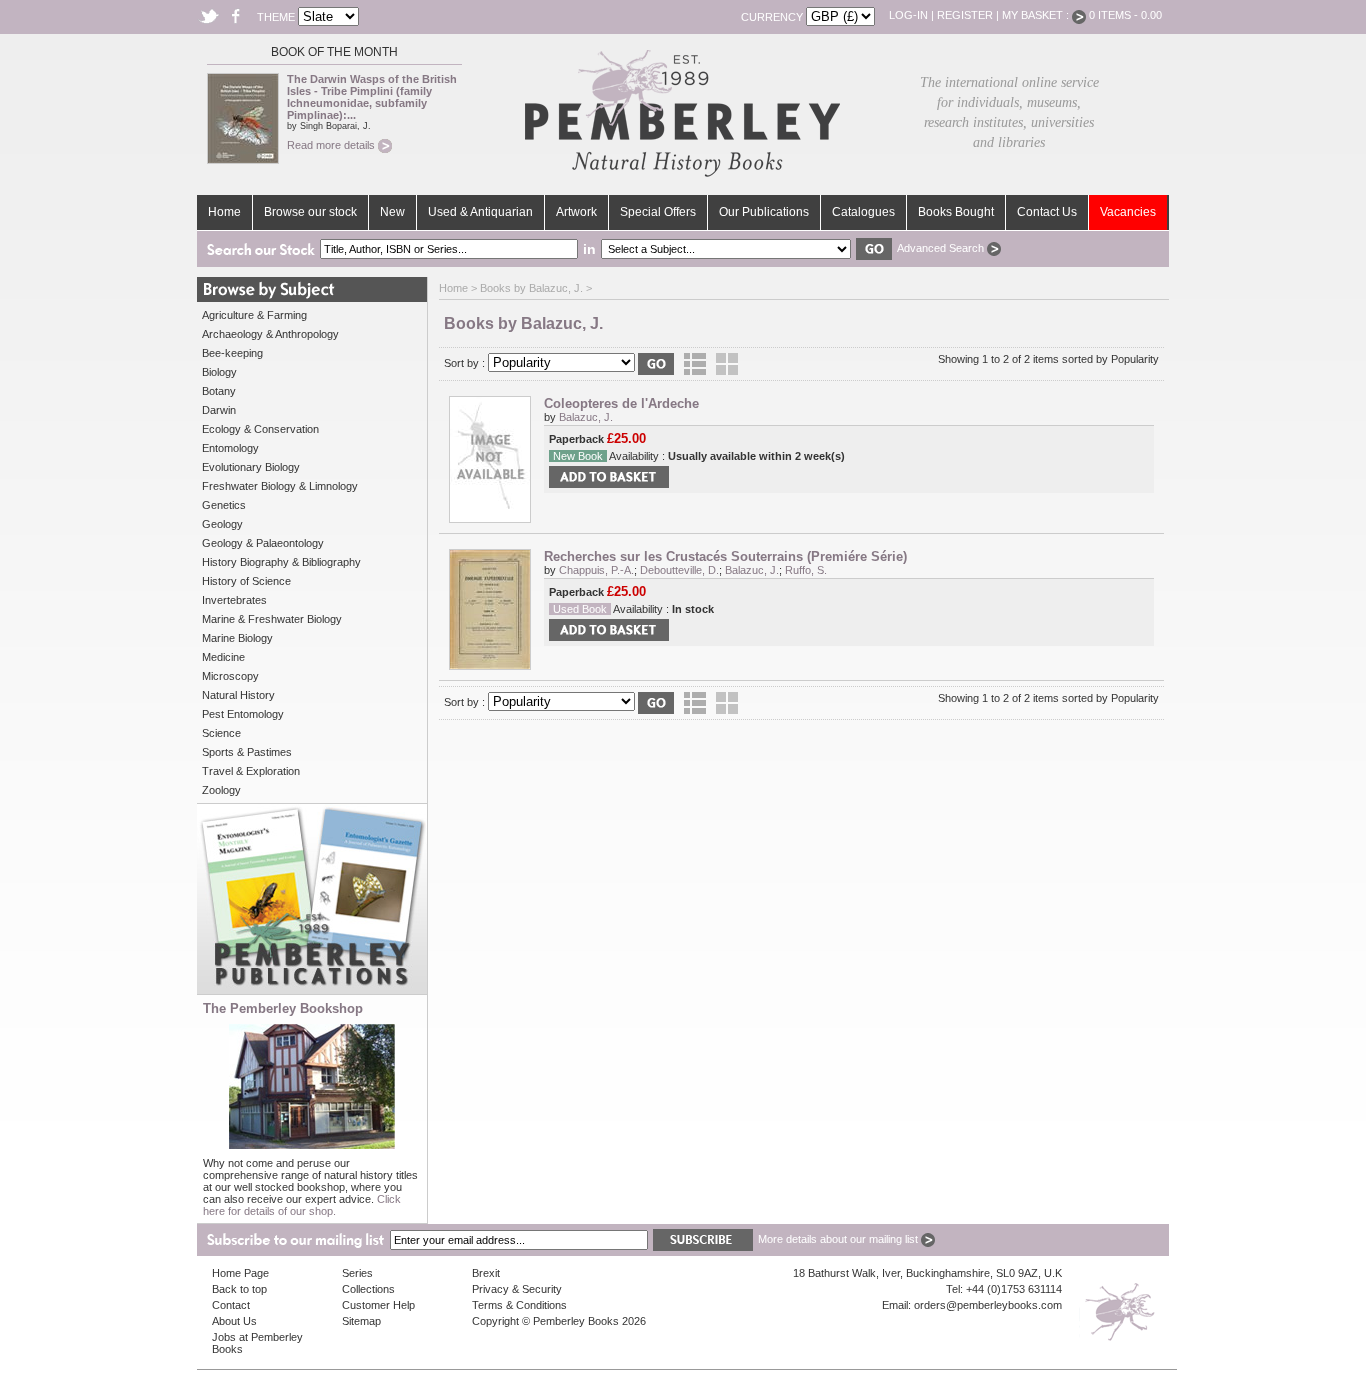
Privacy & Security (517, 1289)
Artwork (576, 212)
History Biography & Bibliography (281, 562)
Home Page (240, 1273)
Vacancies (1128, 212)
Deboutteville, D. (679, 570)
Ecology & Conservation (260, 429)
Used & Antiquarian (480, 212)
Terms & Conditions (519, 1305)
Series (357, 1273)
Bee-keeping (232, 353)
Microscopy (230, 676)
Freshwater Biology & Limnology (280, 486)
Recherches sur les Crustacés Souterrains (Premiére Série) (725, 556)
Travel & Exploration (251, 771)
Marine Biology (237, 638)
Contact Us (1047, 212)
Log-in (908, 15)
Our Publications (764, 212)
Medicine (223, 657)
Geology (222, 524)
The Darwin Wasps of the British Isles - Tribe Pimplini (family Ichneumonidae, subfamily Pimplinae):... (372, 97)
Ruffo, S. (806, 570)
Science (221, 733)
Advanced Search (942, 248)
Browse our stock (310, 212)
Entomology (230, 448)
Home (224, 212)
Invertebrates (234, 600)
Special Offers (658, 212)
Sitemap (361, 1321)
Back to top (239, 1289)
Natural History (238, 695)
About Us (234, 1321)
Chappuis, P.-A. (596, 570)
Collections (368, 1289)
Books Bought (956, 212)
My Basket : (1037, 15)
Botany (219, 391)
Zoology (221, 790)
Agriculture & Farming (254, 315)
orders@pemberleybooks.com (988, 1305)
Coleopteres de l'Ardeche (621, 403)
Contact (231, 1305)
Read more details (332, 145)
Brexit (486, 1273)
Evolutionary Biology (251, 467)
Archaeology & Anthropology (270, 334)
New (392, 212)
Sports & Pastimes (247, 752)
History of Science (246, 581)
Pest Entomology (243, 714)
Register (965, 15)
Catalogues (863, 212)
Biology (219, 372)
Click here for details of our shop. (302, 1205)
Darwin (219, 410)
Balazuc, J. (586, 417)
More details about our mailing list (839, 1239)
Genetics (224, 505)
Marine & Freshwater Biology (272, 619)
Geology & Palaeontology (263, 543)
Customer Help (378, 1305)
